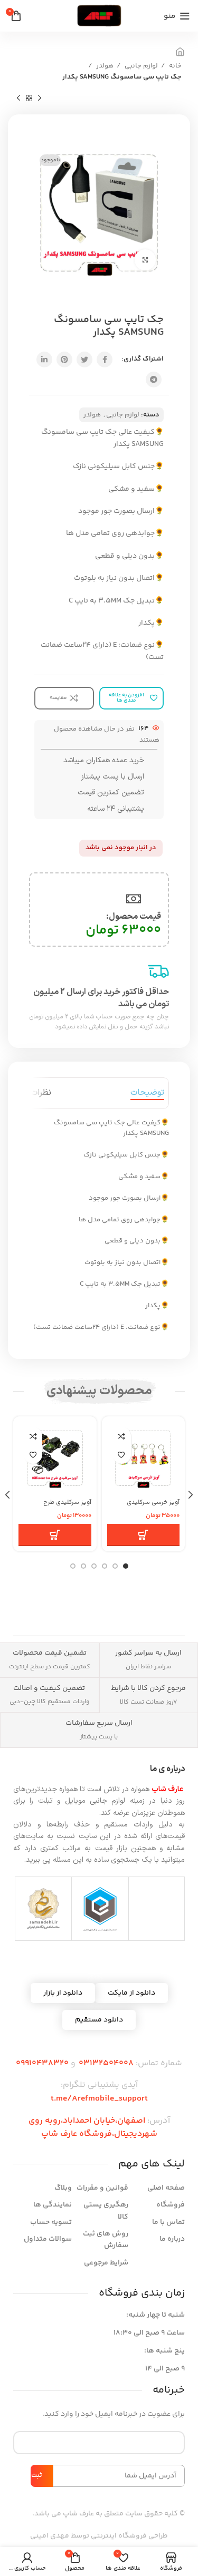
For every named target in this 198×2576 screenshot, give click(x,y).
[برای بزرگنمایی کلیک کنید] (145, 260)
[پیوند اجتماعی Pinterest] (64, 359)
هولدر (104, 66)
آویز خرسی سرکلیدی (153, 1502)
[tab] (147, 1093)
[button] (144, 1535)
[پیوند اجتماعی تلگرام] (154, 380)
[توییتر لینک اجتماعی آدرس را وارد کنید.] (84, 359)
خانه (175, 66)
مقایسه (122, 1436)
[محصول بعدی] (18, 98)
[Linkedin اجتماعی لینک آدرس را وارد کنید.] (44, 359)
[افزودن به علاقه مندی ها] (122, 1455)
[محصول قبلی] (40, 98)
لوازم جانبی (140, 66)
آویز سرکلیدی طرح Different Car (67, 1506)
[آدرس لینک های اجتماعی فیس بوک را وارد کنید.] (105, 359)
